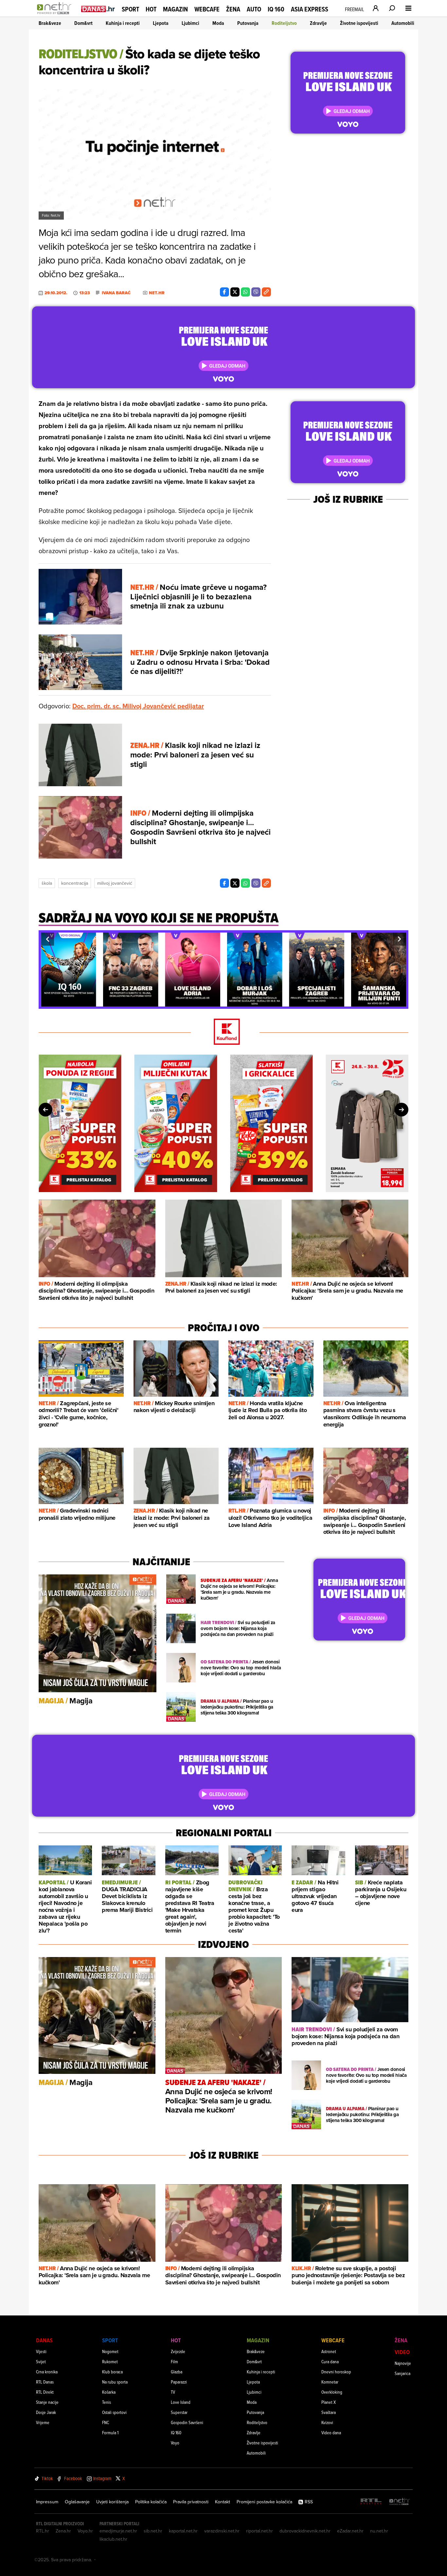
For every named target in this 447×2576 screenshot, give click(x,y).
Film (174, 2361)
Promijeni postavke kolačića (264, 2502)
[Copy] (266, 292)
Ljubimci (190, 23)
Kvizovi (327, 2422)
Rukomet (110, 2361)
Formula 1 (110, 2432)
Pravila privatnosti (191, 2502)
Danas (44, 2340)
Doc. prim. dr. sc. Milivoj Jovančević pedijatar (138, 706)
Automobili (403, 23)
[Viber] (256, 292)
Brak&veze (50, 23)
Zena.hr (63, 2531)
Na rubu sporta (115, 2382)
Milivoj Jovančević (115, 883)
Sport (130, 9)
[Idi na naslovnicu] (56, 15)
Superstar (179, 2412)
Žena (233, 9)
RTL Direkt (45, 2392)
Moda (218, 23)
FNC (106, 2422)
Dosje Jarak (46, 2412)
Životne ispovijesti (359, 23)
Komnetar (330, 2382)
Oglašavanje (77, 2502)
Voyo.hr (85, 2531)
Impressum (47, 2502)
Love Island (181, 2402)
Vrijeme (43, 2422)
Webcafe (207, 9)
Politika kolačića (151, 2502)
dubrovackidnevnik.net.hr (305, 2531)
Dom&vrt (83, 23)
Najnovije (403, 2363)
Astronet (329, 2351)
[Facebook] (224, 292)
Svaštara (329, 2412)
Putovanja (248, 23)
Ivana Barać (116, 293)
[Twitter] (235, 292)
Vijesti (41, 2351)
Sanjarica (402, 2373)
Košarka (109, 2392)
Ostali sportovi (114, 2412)
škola (47, 883)
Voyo (175, 2443)
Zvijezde (178, 2351)
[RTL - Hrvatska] (371, 2502)
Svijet (41, 2361)
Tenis (107, 2402)
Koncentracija (75, 883)
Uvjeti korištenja (112, 2502)
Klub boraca (112, 2372)
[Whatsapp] (245, 292)
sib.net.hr (153, 2531)
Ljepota (161, 23)
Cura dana (330, 2361)
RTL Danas (45, 2382)
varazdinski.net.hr (222, 2531)
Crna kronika (47, 2372)
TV (173, 2392)
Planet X (329, 2402)
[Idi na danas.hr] (98, 9)
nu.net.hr (379, 2531)
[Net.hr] (400, 2502)
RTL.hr (43, 2531)
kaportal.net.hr (183, 2531)
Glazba (177, 2372)
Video (402, 2352)
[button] (47, 939)
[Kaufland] (223, 1032)
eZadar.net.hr (350, 2531)
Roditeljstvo (284, 23)
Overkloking (332, 2392)
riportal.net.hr (259, 2531)
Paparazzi (179, 2382)
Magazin (175, 9)
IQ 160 (276, 9)
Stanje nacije (47, 2402)
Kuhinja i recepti (123, 23)
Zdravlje (318, 23)
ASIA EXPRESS (310, 9)
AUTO (254, 9)
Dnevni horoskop (336, 2372)
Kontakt (223, 2502)
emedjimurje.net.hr (118, 2531)
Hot (151, 9)
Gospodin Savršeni (187, 2422)
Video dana (331, 2432)
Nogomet (110, 2351)
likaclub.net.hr (113, 2539)
